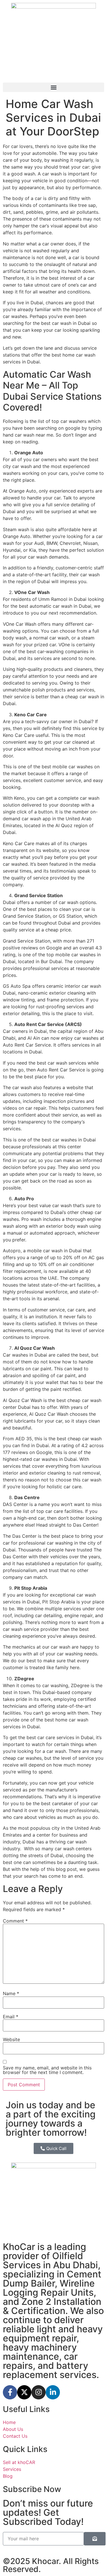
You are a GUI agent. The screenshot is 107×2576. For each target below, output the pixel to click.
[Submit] (95, 2539)
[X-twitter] (24, 2392)
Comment (15, 1921)
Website (11, 2039)
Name (11, 1993)
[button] (53, 87)
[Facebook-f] (10, 2392)
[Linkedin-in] (53, 2392)
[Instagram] (39, 2392)
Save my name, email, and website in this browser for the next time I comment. (47, 2070)
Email (11, 2017)
